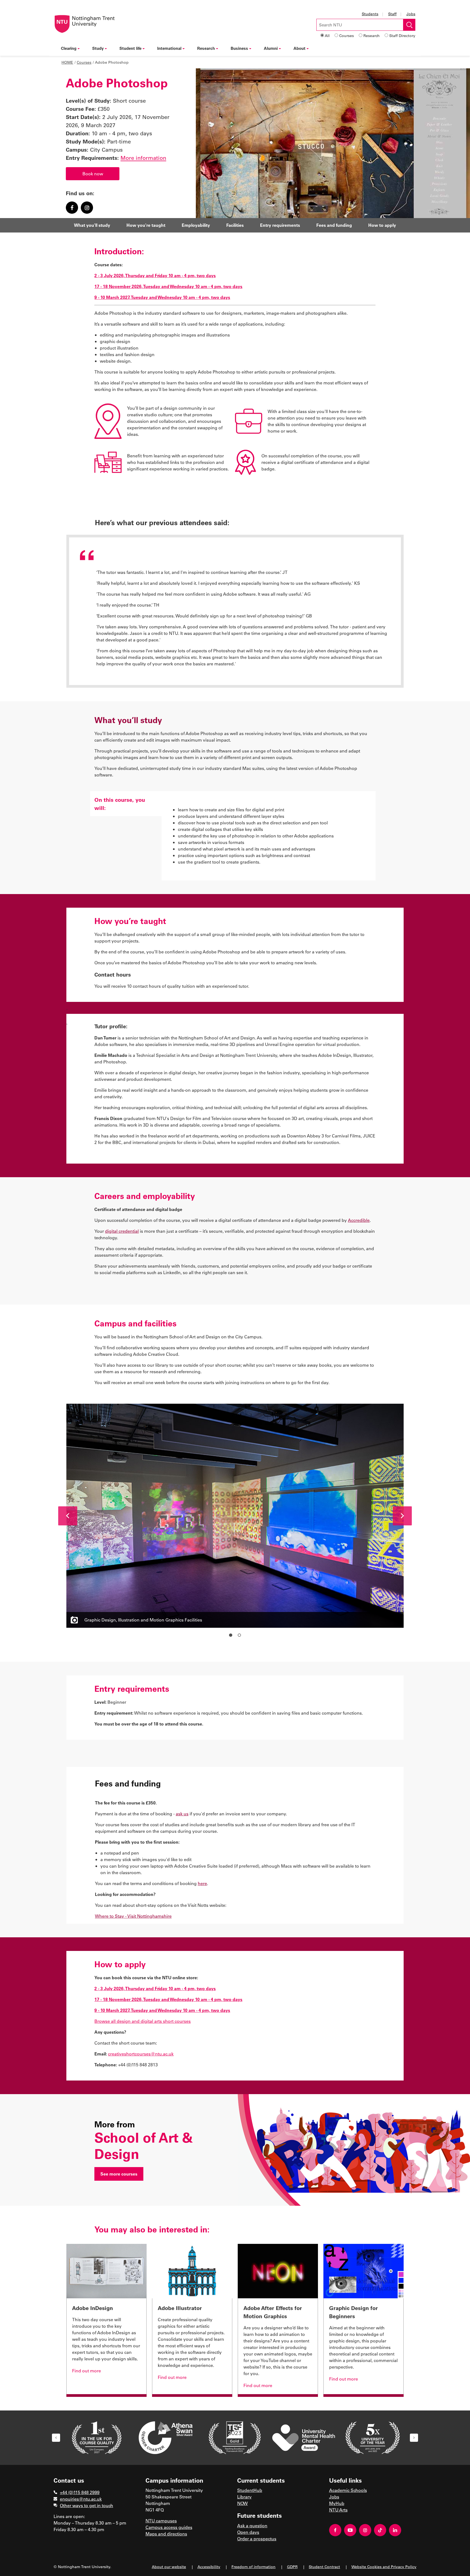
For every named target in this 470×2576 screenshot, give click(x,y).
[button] (68, 1516)
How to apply (382, 225)
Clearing (69, 48)
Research (372, 36)
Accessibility (209, 2567)
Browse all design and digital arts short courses (143, 2021)
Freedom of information (253, 2567)
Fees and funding (334, 225)
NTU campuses (161, 2521)
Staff (392, 14)
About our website (169, 2567)
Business (239, 48)
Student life (130, 48)
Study (98, 48)
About (299, 48)
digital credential (122, 1231)
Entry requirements (280, 225)
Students (370, 14)
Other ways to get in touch (86, 2505)
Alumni (271, 48)
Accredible (359, 1220)
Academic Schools (348, 2490)
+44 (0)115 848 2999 (80, 2492)
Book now (93, 174)
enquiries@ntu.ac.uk (81, 2499)
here (202, 1883)
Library (244, 2497)
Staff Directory (402, 36)
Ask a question (252, 2525)
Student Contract (324, 2567)
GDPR (292, 2567)
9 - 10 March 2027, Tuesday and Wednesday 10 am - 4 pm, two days (162, 297)
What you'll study (92, 225)
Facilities (235, 225)
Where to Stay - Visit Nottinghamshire (133, 1916)
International (169, 48)
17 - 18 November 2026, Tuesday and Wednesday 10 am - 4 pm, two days (168, 286)
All (327, 36)
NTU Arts (338, 2510)
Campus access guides (169, 2527)
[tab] (126, 804)
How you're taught (146, 225)
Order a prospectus (257, 2539)
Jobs (411, 14)
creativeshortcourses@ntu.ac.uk (141, 2054)
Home (67, 62)
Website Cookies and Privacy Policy (384, 2567)
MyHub (337, 2503)
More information (143, 158)
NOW (242, 2503)
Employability (196, 225)
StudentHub (250, 2490)
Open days (248, 2532)
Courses (347, 36)
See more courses (119, 2174)
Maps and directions (166, 2534)
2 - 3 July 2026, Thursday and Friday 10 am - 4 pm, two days (155, 275)
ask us (182, 1814)
